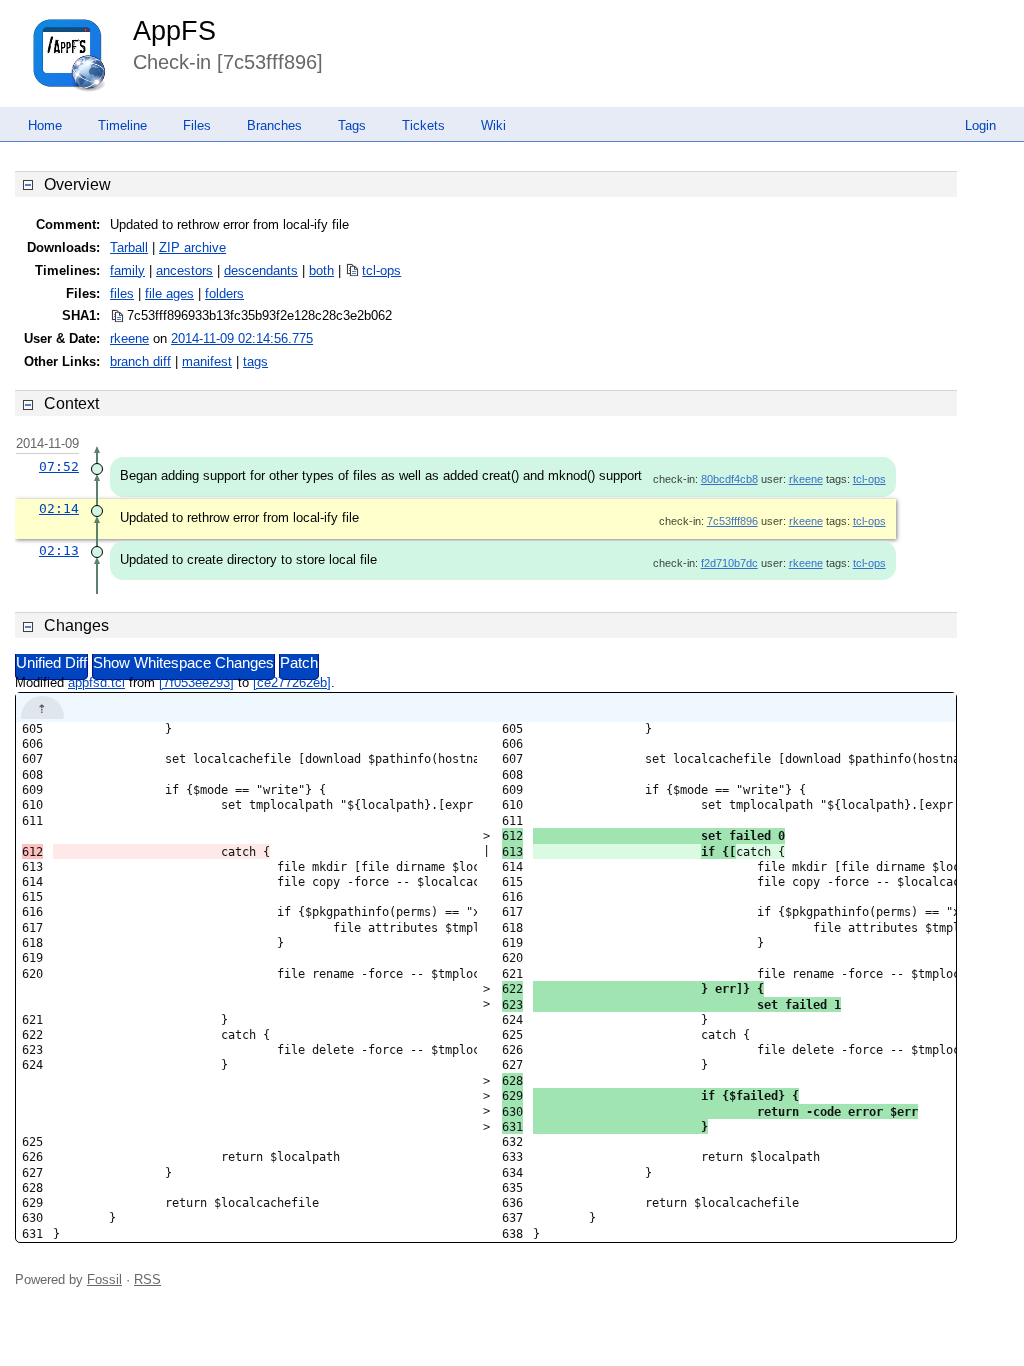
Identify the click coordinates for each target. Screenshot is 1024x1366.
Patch (299, 663)
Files (197, 125)
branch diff (140, 361)
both (321, 270)
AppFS (174, 31)
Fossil (104, 1279)
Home (45, 125)
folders (224, 293)
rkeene (129, 338)
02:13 (59, 550)
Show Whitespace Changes (183, 663)
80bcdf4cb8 (729, 479)
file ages (169, 293)
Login (980, 125)
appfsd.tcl (96, 682)
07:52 (59, 466)
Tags (352, 125)
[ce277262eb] (292, 682)
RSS (147, 1279)
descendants (261, 270)
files (122, 293)
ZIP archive (192, 247)
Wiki (493, 125)
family (127, 270)
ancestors (184, 270)
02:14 (59, 508)
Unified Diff (51, 663)
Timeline (122, 125)
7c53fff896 (732, 521)
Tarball (129, 247)
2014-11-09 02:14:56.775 (242, 338)
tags (255, 361)
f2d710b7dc (729, 563)
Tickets (423, 125)
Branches (274, 125)
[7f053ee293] (196, 682)
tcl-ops (381, 270)
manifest (207, 361)
